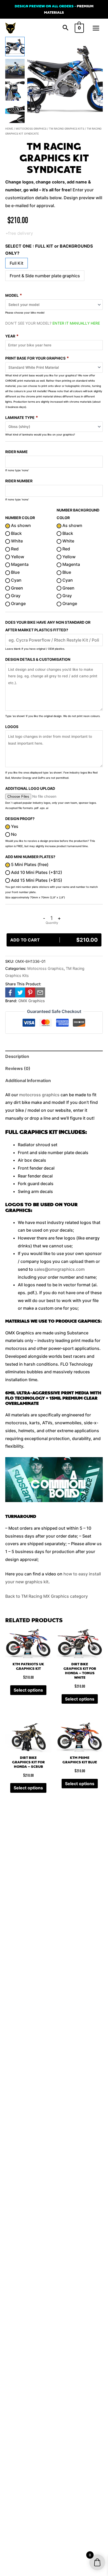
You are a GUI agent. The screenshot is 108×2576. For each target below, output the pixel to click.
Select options (28, 1690)
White (16, 541)
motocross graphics (39, 1095)
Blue (15, 572)
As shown (20, 525)
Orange (18, 603)
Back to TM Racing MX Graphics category (47, 1596)
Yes (14, 826)
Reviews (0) (18, 1068)
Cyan (16, 580)
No (13, 834)
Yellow (17, 557)
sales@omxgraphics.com (59, 1269)
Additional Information (28, 1080)
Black (16, 533)
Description (17, 1056)
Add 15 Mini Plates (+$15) (36, 880)
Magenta (19, 564)
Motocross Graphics (31, 129)
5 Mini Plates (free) (29, 864)
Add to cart (54, 940)
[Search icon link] (66, 28)
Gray (15, 596)
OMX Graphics (32, 1001)
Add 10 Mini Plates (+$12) (36, 872)
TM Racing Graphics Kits (67, 129)
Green (17, 588)
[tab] (54, 1057)
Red (14, 549)
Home (9, 129)
